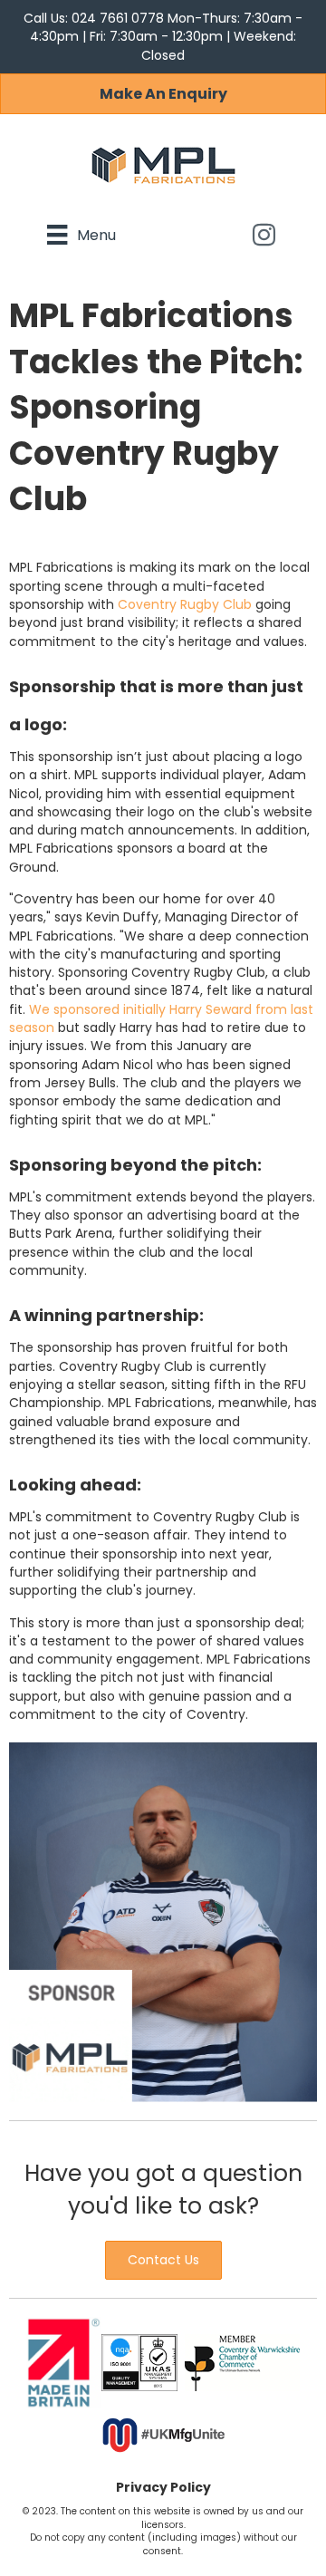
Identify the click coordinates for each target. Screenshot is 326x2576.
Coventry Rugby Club (185, 604)
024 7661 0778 (120, 18)
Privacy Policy (163, 2487)
